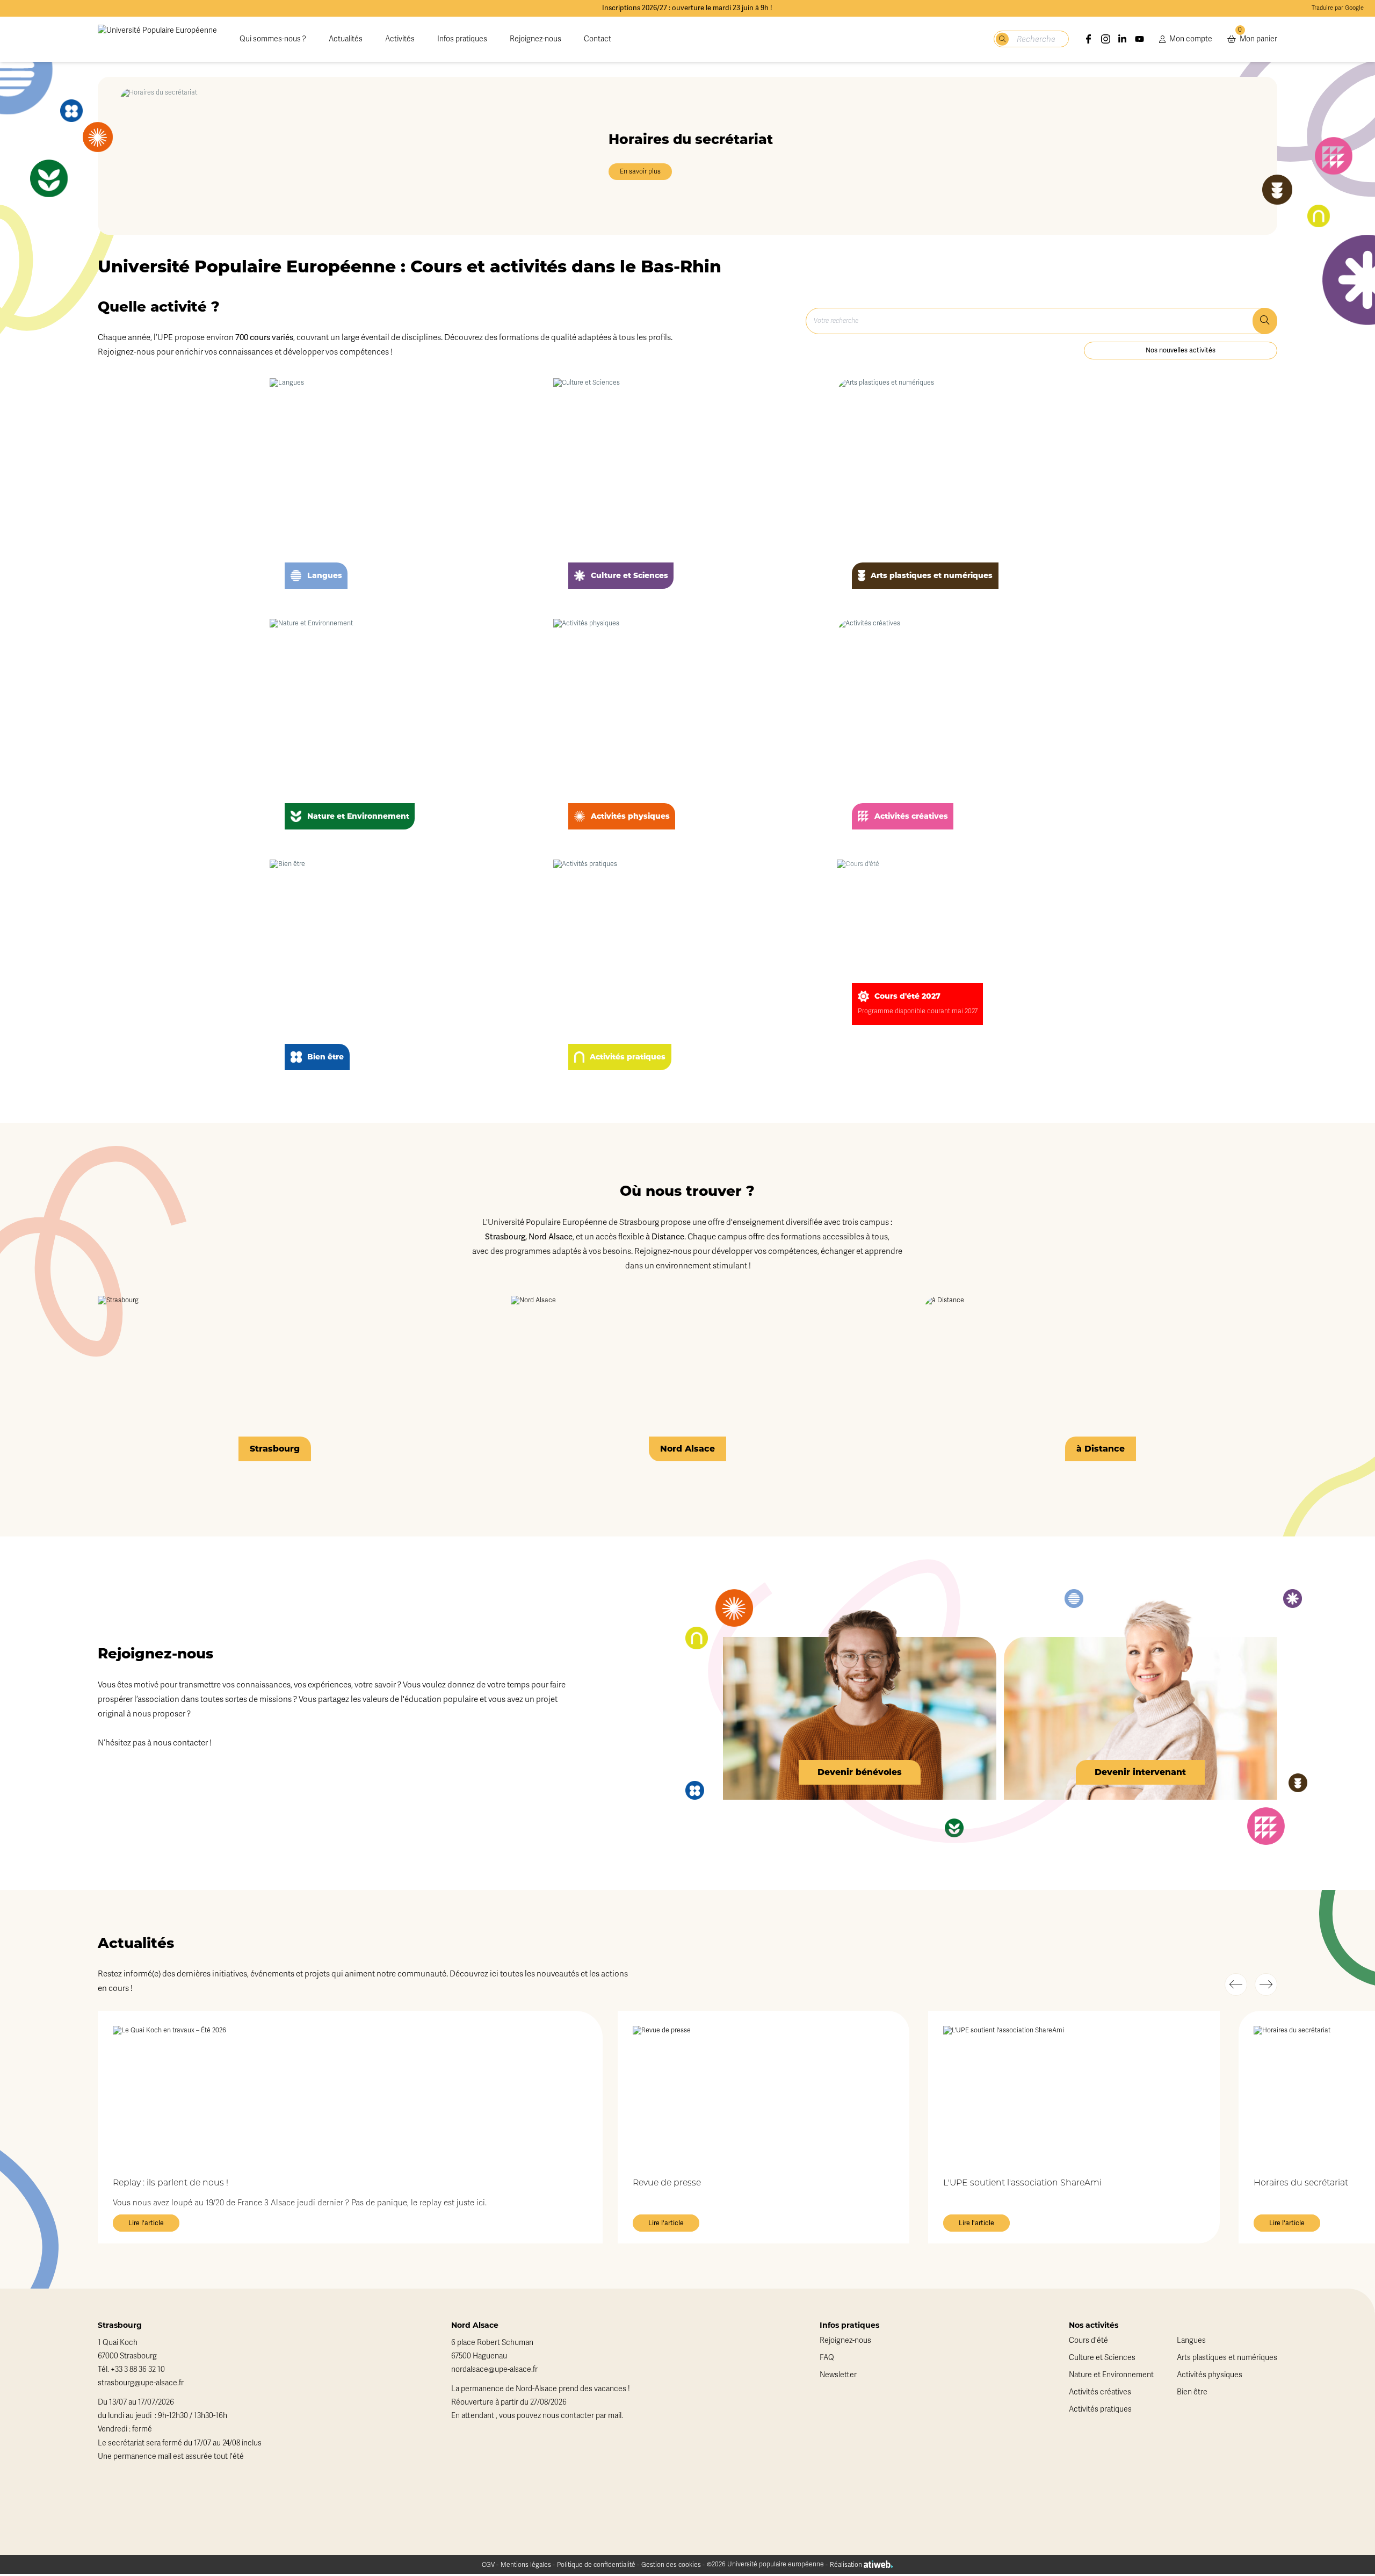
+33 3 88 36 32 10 (138, 2369)
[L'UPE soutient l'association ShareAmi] (1074, 2094)
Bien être (1192, 2392)
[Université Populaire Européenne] (157, 39)
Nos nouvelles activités (1181, 350)
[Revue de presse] (764, 2094)
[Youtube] (1140, 39)
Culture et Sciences (1102, 2358)
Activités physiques (1210, 2375)
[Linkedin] (1123, 39)
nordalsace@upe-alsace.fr (494, 2369)
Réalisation (847, 2565)
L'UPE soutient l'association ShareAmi (1022, 2183)
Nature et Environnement (1111, 2375)
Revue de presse (667, 2183)
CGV (488, 2565)
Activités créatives (1100, 2392)
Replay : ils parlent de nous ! (171, 2183)
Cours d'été (1088, 2340)
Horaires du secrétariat (1301, 2183)
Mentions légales (526, 2565)
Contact (598, 39)
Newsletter (838, 2375)
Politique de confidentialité (596, 2565)
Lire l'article (146, 2223)
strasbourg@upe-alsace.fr (141, 2383)
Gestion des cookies (671, 2565)
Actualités (346, 39)
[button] (1236, 1985)
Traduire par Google (1338, 8)
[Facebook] (1089, 39)
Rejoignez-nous (535, 39)
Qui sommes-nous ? (273, 39)
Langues (1191, 2340)
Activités (400, 39)
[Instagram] (1106, 39)
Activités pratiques (1100, 2409)
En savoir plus (640, 172)
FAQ (827, 2358)
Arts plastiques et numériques (1227, 2358)
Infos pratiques (462, 39)
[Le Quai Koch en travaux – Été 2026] (350, 2094)
